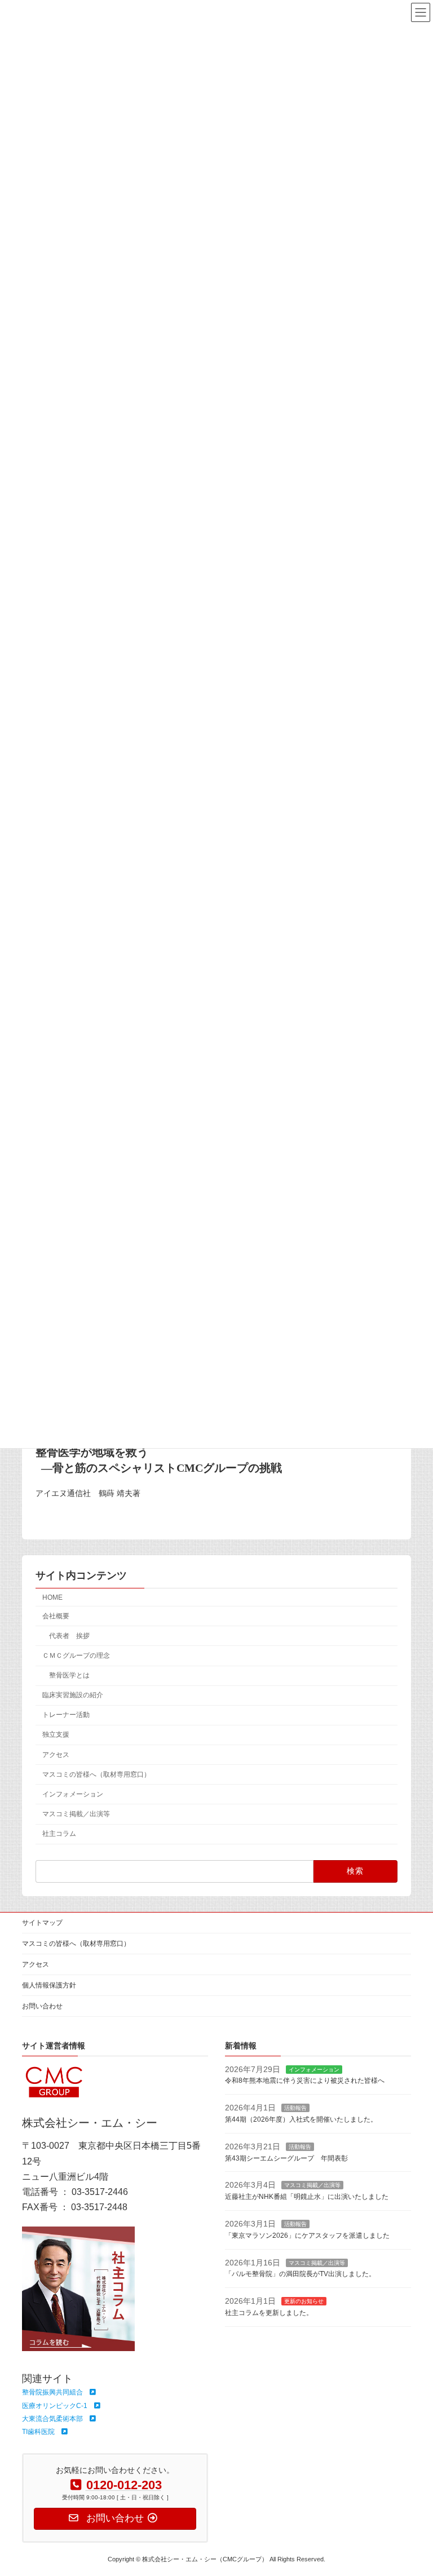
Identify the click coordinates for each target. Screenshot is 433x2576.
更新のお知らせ (304, 2301)
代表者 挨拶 (69, 1636)
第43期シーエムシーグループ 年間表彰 (286, 2158)
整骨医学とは (69, 1675)
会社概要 (56, 1616)
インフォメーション (73, 1794)
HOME (52, 1597)
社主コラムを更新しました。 (269, 2313)
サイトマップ (42, 1923)
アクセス (56, 1755)
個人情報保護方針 (49, 1985)
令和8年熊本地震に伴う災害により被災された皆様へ (305, 2081)
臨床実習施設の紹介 (73, 1695)
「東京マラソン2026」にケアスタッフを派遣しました (307, 2236)
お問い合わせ (42, 2006)
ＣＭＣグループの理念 (76, 1656)
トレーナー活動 (66, 1715)
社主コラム (59, 1834)
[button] (59, 2392)
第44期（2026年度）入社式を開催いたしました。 (301, 2119)
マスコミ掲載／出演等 (76, 1814)
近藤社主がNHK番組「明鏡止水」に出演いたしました (307, 2197)
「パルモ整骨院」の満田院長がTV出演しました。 (300, 2274)
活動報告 (295, 2108)
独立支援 (56, 1735)
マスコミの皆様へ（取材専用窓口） (96, 1774)
